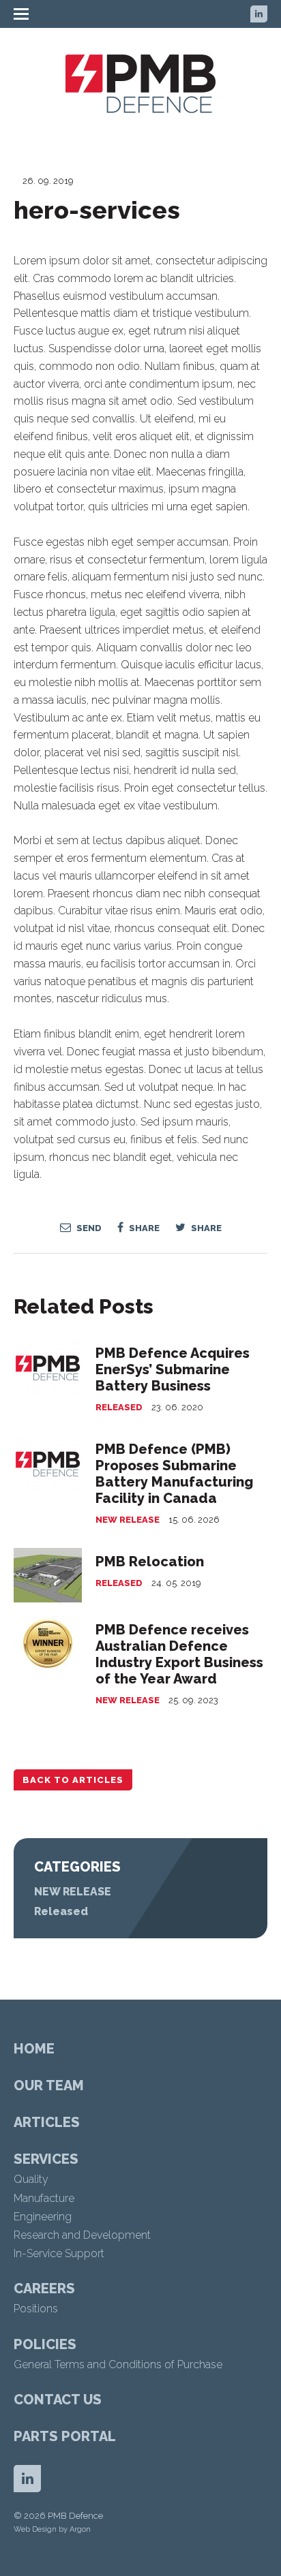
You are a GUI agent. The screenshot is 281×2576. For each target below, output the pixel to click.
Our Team (49, 2085)
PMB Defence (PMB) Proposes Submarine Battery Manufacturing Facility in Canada (174, 1474)
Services (46, 2159)
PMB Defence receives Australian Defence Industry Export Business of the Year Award (179, 1654)
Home (34, 2049)
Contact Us (58, 2400)
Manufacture (44, 2198)
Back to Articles (73, 1780)
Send (88, 1228)
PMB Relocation (150, 1562)
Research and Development (82, 2235)
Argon (80, 2529)
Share (143, 1228)
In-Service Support (59, 2253)
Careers (44, 2288)
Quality (31, 2179)
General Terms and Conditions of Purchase (118, 2364)
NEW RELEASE (128, 1520)
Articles (47, 2122)
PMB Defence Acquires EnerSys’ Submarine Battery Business (173, 1369)
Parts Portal (65, 2436)
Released (119, 1407)
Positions (36, 2309)
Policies (45, 2344)
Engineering (43, 2217)
